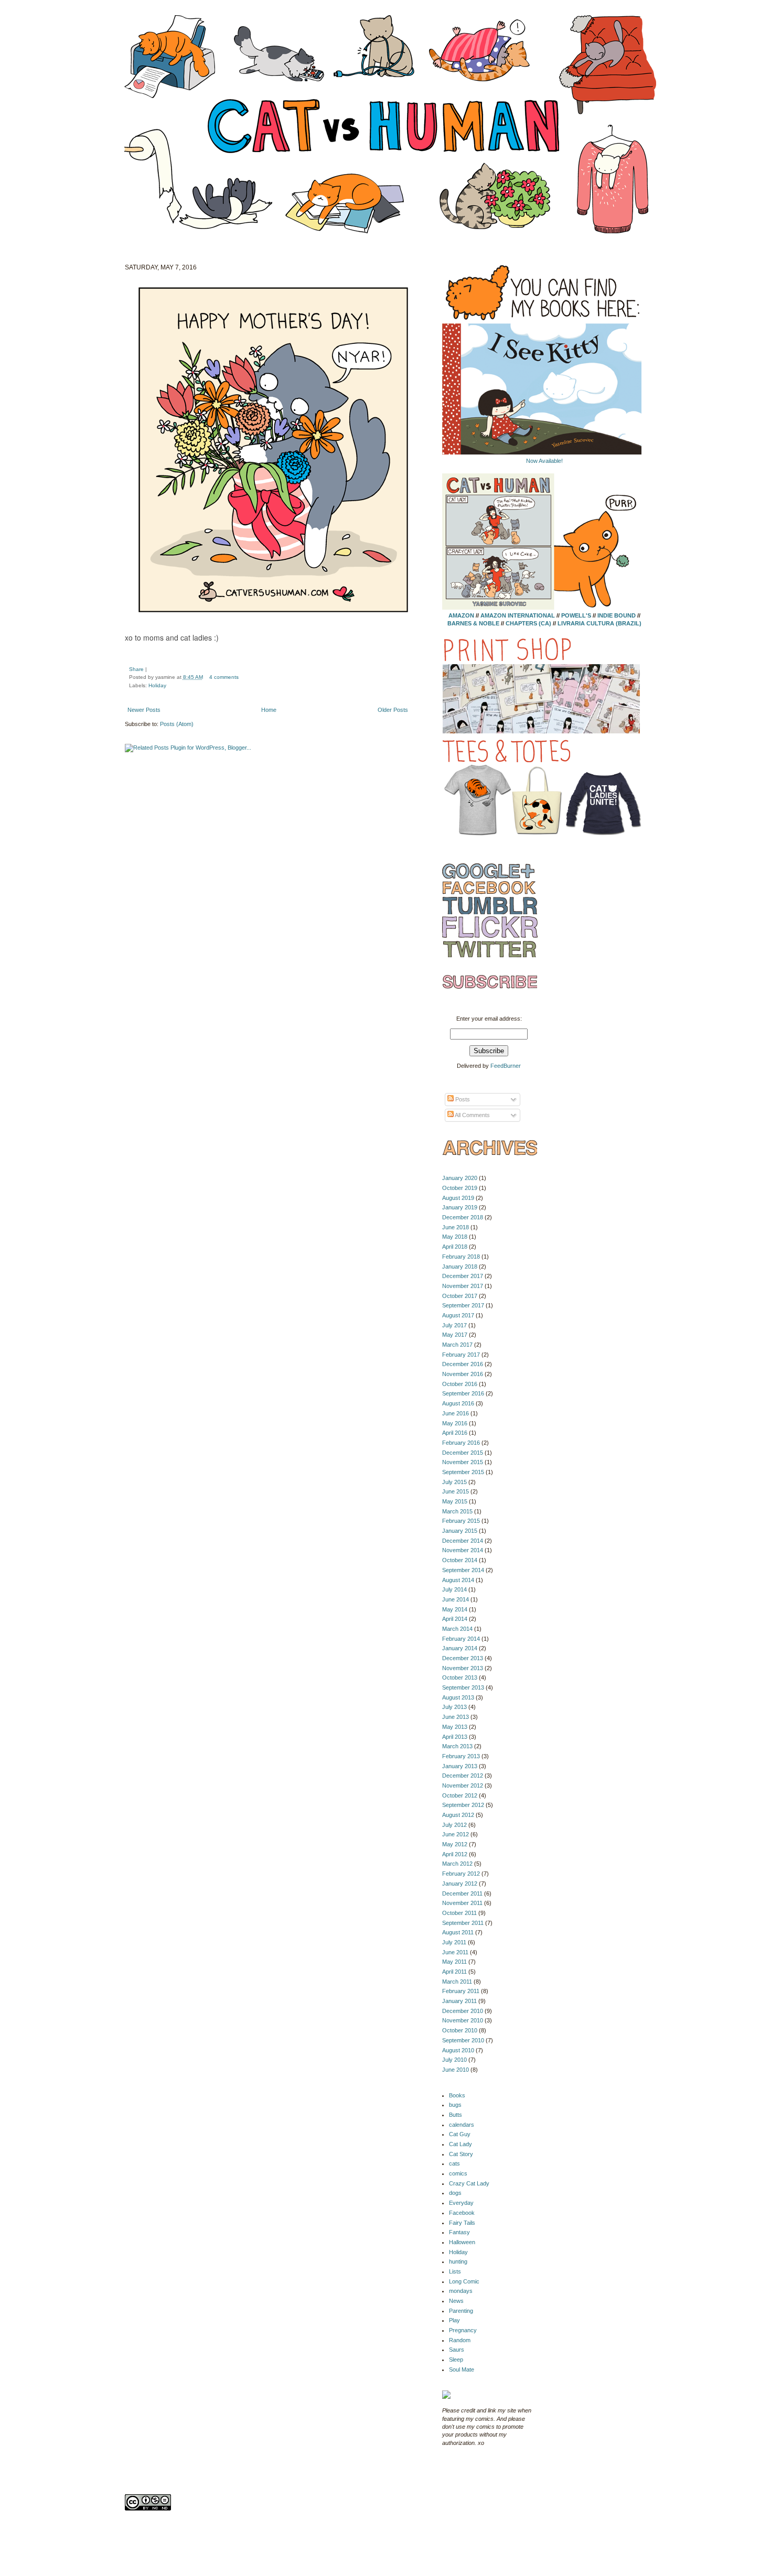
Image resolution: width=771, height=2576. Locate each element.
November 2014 (463, 1550)
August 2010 (458, 2050)
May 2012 (455, 1844)
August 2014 (458, 1580)
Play (454, 2320)
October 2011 (459, 1913)
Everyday (461, 2203)
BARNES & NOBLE (473, 623)
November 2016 (463, 1374)
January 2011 (459, 2001)
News (456, 2301)
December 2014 (463, 1541)
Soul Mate (462, 2369)
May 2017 (455, 1335)
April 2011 (454, 1972)
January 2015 (460, 1531)
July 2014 (454, 1589)
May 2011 (454, 1962)
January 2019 (460, 1207)
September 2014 (463, 1570)
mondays (461, 2291)
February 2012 (461, 1874)
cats (454, 2163)
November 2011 (462, 1903)
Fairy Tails (462, 2223)
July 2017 (454, 1325)
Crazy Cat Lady (469, 2183)
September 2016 (463, 1393)
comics (458, 2173)
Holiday (157, 685)
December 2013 (463, 1658)
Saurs (457, 2350)
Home (269, 710)
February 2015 (461, 1521)
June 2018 (456, 1227)
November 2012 (463, 1785)
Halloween (462, 2242)
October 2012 (460, 1795)
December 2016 (463, 1364)
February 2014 (461, 1639)
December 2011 (462, 1893)
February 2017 (461, 1355)
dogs (455, 2193)
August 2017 (458, 1315)
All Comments (472, 1115)
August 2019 (458, 1198)
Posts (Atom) (177, 724)
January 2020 (460, 1178)
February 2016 (461, 1443)
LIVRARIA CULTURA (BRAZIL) (599, 623)
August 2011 (458, 1932)
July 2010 (454, 2060)
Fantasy (459, 2232)
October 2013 (460, 1677)
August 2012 (458, 1815)
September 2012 (463, 1805)
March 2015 (457, 1511)
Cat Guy (460, 2134)
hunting (458, 2261)
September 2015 (463, 1472)
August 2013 (458, 1697)
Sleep (456, 2359)
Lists (455, 2271)
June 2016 (456, 1413)
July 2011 (454, 1942)
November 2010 (463, 2020)
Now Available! (544, 461)
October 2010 (460, 2030)
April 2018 (455, 1247)
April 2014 (455, 1619)
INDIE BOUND (617, 615)
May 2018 (455, 1237)
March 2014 (457, 1629)
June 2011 (455, 1952)
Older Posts (393, 710)
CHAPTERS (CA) (529, 623)
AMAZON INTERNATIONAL (518, 615)
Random (460, 2340)
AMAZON (461, 615)
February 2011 (461, 1991)
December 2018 (463, 1217)
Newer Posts (144, 710)
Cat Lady (461, 2144)
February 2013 (461, 1756)
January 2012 (460, 1884)
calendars (462, 2125)
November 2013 (463, 1668)
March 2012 (457, 1864)
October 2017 (460, 1296)
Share (136, 669)
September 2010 (463, 2040)
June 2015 (456, 1491)
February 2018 (461, 1257)
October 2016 (460, 1384)
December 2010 (463, 2011)
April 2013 (455, 1737)
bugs (455, 2105)
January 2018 (460, 1267)
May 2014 (455, 1609)
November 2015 (463, 1462)
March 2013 (457, 1746)
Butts (456, 2115)
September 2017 (463, 1305)
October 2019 (460, 1188)
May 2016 (455, 1423)
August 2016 (458, 1403)
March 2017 (457, 1345)
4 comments (224, 677)
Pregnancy (463, 2330)
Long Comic (464, 2281)
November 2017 (463, 1286)
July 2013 (454, 1707)
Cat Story (461, 2154)
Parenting (461, 2311)
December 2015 (463, 1453)
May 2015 (455, 1501)
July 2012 (454, 1825)
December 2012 (463, 1776)
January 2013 (460, 1766)
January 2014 (460, 1648)
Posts (462, 1099)
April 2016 (455, 1433)
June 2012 (456, 1834)
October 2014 (460, 1560)
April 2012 (455, 1854)
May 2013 (455, 1727)
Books (457, 2095)
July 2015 (454, 1482)
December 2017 (463, 1276)
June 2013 (456, 1717)
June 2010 (456, 2070)
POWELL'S (576, 615)
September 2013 (463, 1687)
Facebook (462, 2213)
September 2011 (463, 1923)
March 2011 (457, 1982)
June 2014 (456, 1599)
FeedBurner (506, 1066)
